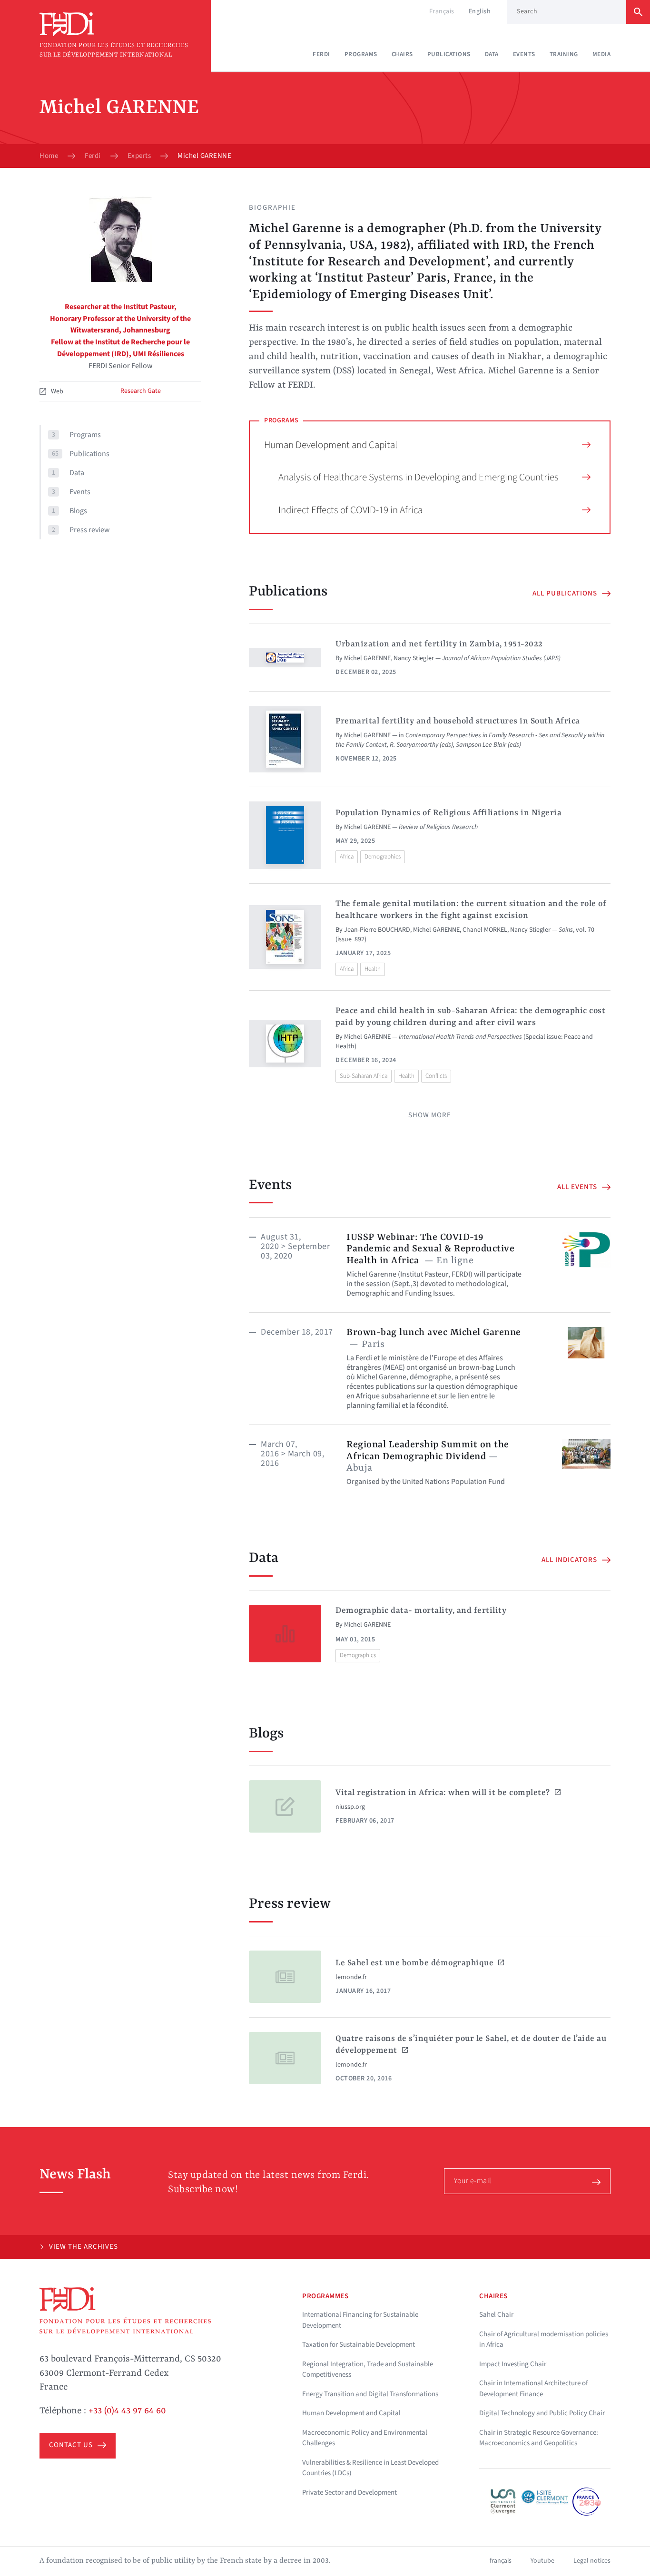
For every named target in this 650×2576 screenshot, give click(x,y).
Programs (361, 54)
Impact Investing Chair (513, 2364)
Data (492, 54)
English (480, 11)
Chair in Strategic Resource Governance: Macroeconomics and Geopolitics (539, 2438)
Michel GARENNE (367, 658)
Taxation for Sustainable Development (359, 2345)
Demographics (383, 857)
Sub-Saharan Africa (364, 1076)
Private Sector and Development (350, 2493)
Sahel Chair (496, 2315)
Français (442, 11)
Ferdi (321, 54)
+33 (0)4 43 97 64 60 (127, 2411)
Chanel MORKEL (485, 930)
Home (49, 156)
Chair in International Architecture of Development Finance (533, 2389)
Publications (449, 54)
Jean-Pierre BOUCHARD (377, 930)
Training (564, 54)
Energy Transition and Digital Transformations (370, 2394)
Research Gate (141, 391)
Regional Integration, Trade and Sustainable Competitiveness (368, 2370)
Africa (347, 857)
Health (373, 969)
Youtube (542, 2561)
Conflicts (436, 1076)
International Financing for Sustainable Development (360, 2320)
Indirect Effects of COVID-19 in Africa (350, 510)
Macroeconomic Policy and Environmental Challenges (365, 2438)
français (501, 2561)
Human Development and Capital (331, 445)
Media (602, 54)
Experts (139, 156)
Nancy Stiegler (414, 658)
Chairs (402, 54)
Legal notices (592, 2561)
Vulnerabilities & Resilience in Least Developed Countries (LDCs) (370, 2468)
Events (524, 54)
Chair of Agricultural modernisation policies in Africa (544, 2340)
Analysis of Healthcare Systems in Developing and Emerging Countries (419, 477)
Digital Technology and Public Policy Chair (542, 2413)
